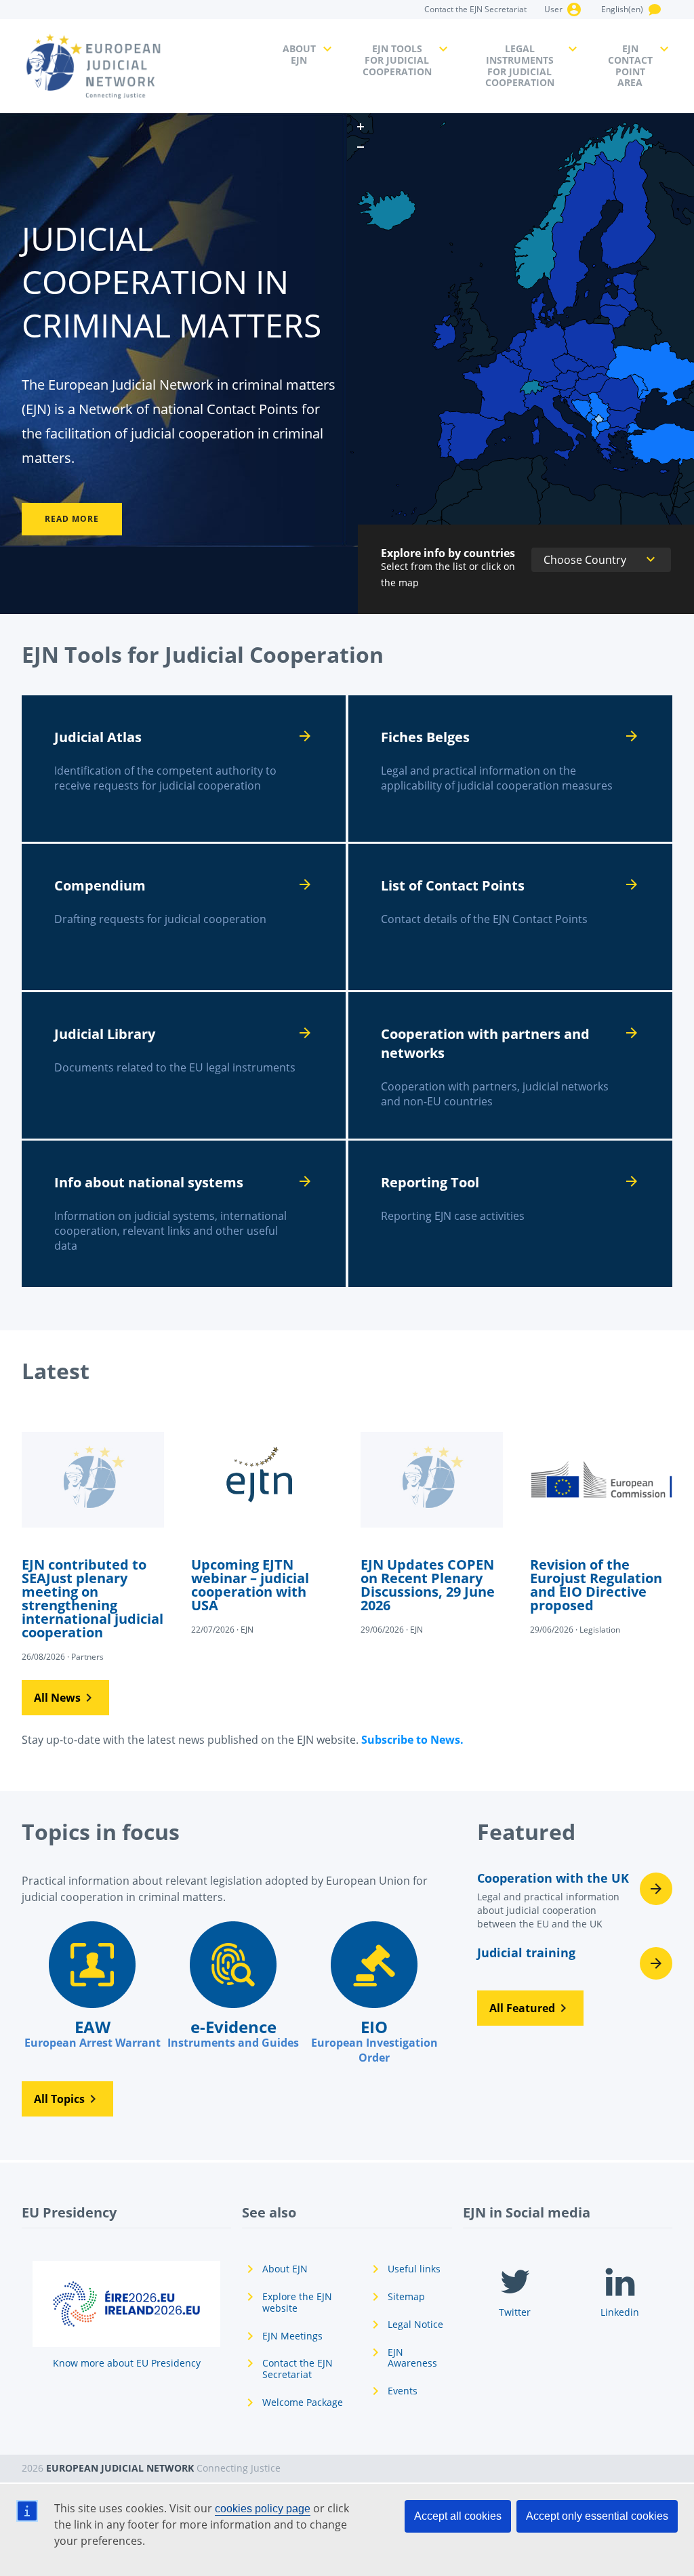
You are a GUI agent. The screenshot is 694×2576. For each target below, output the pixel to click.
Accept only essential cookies (597, 2516)
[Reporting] (510, 1214)
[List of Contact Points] (510, 917)
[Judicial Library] (184, 1065)
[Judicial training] (575, 1963)
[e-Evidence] (233, 1986)
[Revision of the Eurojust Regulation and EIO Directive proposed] (601, 1524)
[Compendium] (184, 917)
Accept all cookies (458, 2516)
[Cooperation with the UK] (575, 1904)
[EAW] (92, 1986)
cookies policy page (263, 2509)
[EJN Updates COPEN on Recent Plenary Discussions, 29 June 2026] (432, 1524)
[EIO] (374, 1993)
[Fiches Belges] (510, 769)
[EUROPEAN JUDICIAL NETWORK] (144, 66)
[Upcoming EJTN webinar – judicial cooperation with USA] (262, 1524)
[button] (65, 1698)
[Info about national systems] (184, 1214)
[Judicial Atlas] (184, 769)
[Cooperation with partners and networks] (510, 1065)
